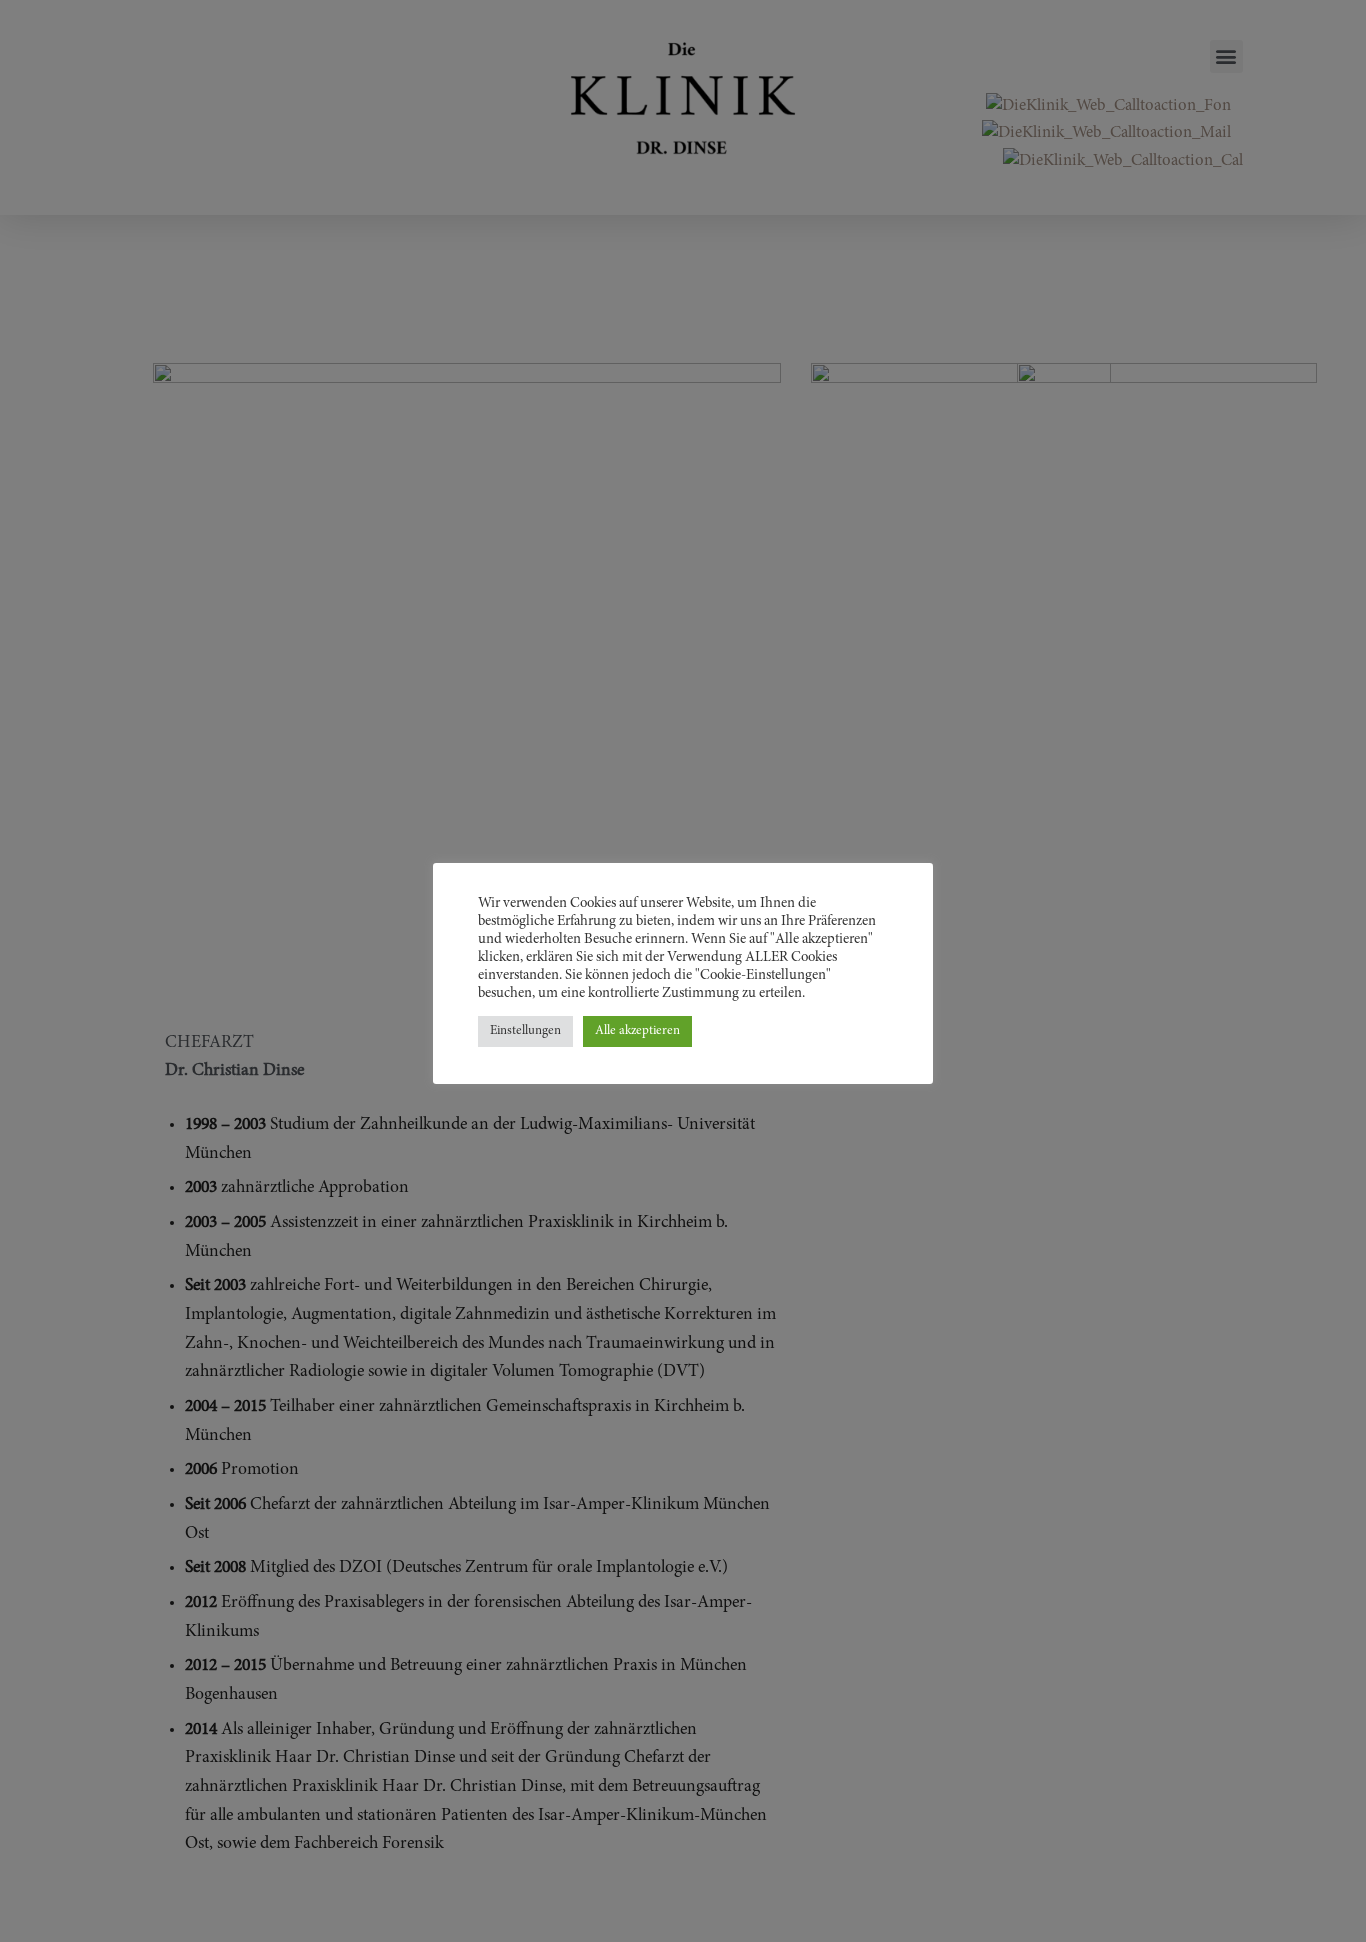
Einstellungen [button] (525, 1031)
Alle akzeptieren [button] (637, 1031)
